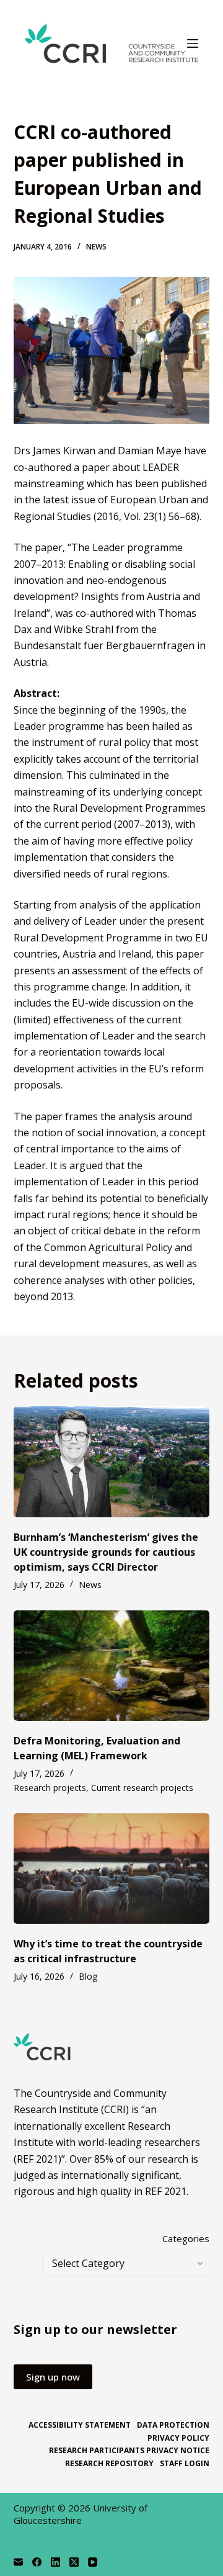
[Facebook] (37, 2562)
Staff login (185, 2464)
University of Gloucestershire (81, 2514)
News (96, 247)
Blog (88, 1976)
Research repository (109, 2464)
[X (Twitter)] (74, 2562)
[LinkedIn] (55, 2562)
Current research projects (142, 1788)
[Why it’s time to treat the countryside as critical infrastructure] (112, 1869)
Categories (186, 2238)
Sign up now (53, 2377)
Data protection (173, 2425)
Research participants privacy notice (129, 2451)
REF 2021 (166, 2191)
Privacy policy (178, 2438)
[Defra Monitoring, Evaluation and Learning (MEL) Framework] (112, 1666)
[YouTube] (93, 2562)
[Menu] (193, 43)
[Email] (18, 2562)
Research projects (50, 1788)
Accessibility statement (80, 2425)
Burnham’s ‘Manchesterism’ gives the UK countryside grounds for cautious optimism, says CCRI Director (106, 1552)
